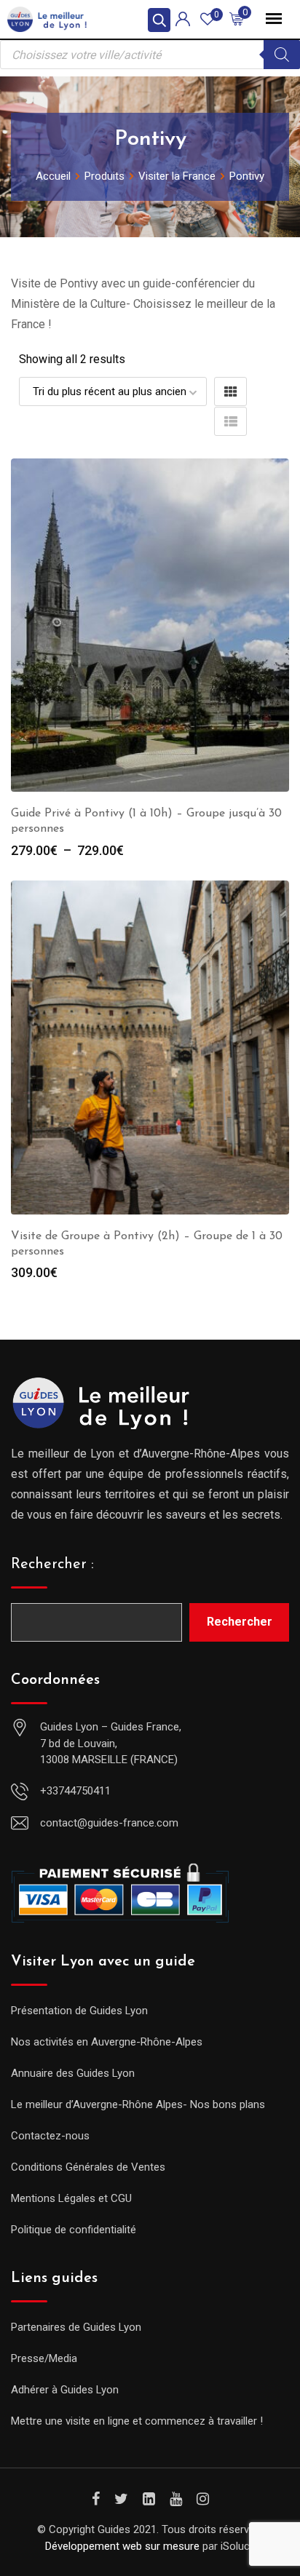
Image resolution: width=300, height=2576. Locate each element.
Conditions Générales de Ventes (88, 2167)
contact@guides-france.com (109, 1823)
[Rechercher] (282, 55)
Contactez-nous (50, 2136)
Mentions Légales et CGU (71, 2198)
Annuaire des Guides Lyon (73, 2073)
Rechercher (240, 1622)
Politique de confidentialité (74, 2230)
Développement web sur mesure (122, 2546)
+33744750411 (75, 1791)
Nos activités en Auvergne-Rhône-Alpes (107, 2042)
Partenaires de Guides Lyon (76, 2327)
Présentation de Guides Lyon (79, 2011)
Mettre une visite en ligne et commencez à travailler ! (137, 2421)
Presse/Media (44, 2358)
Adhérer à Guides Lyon (65, 2390)
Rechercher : (52, 1565)
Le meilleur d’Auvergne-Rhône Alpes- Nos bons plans (138, 2104)
